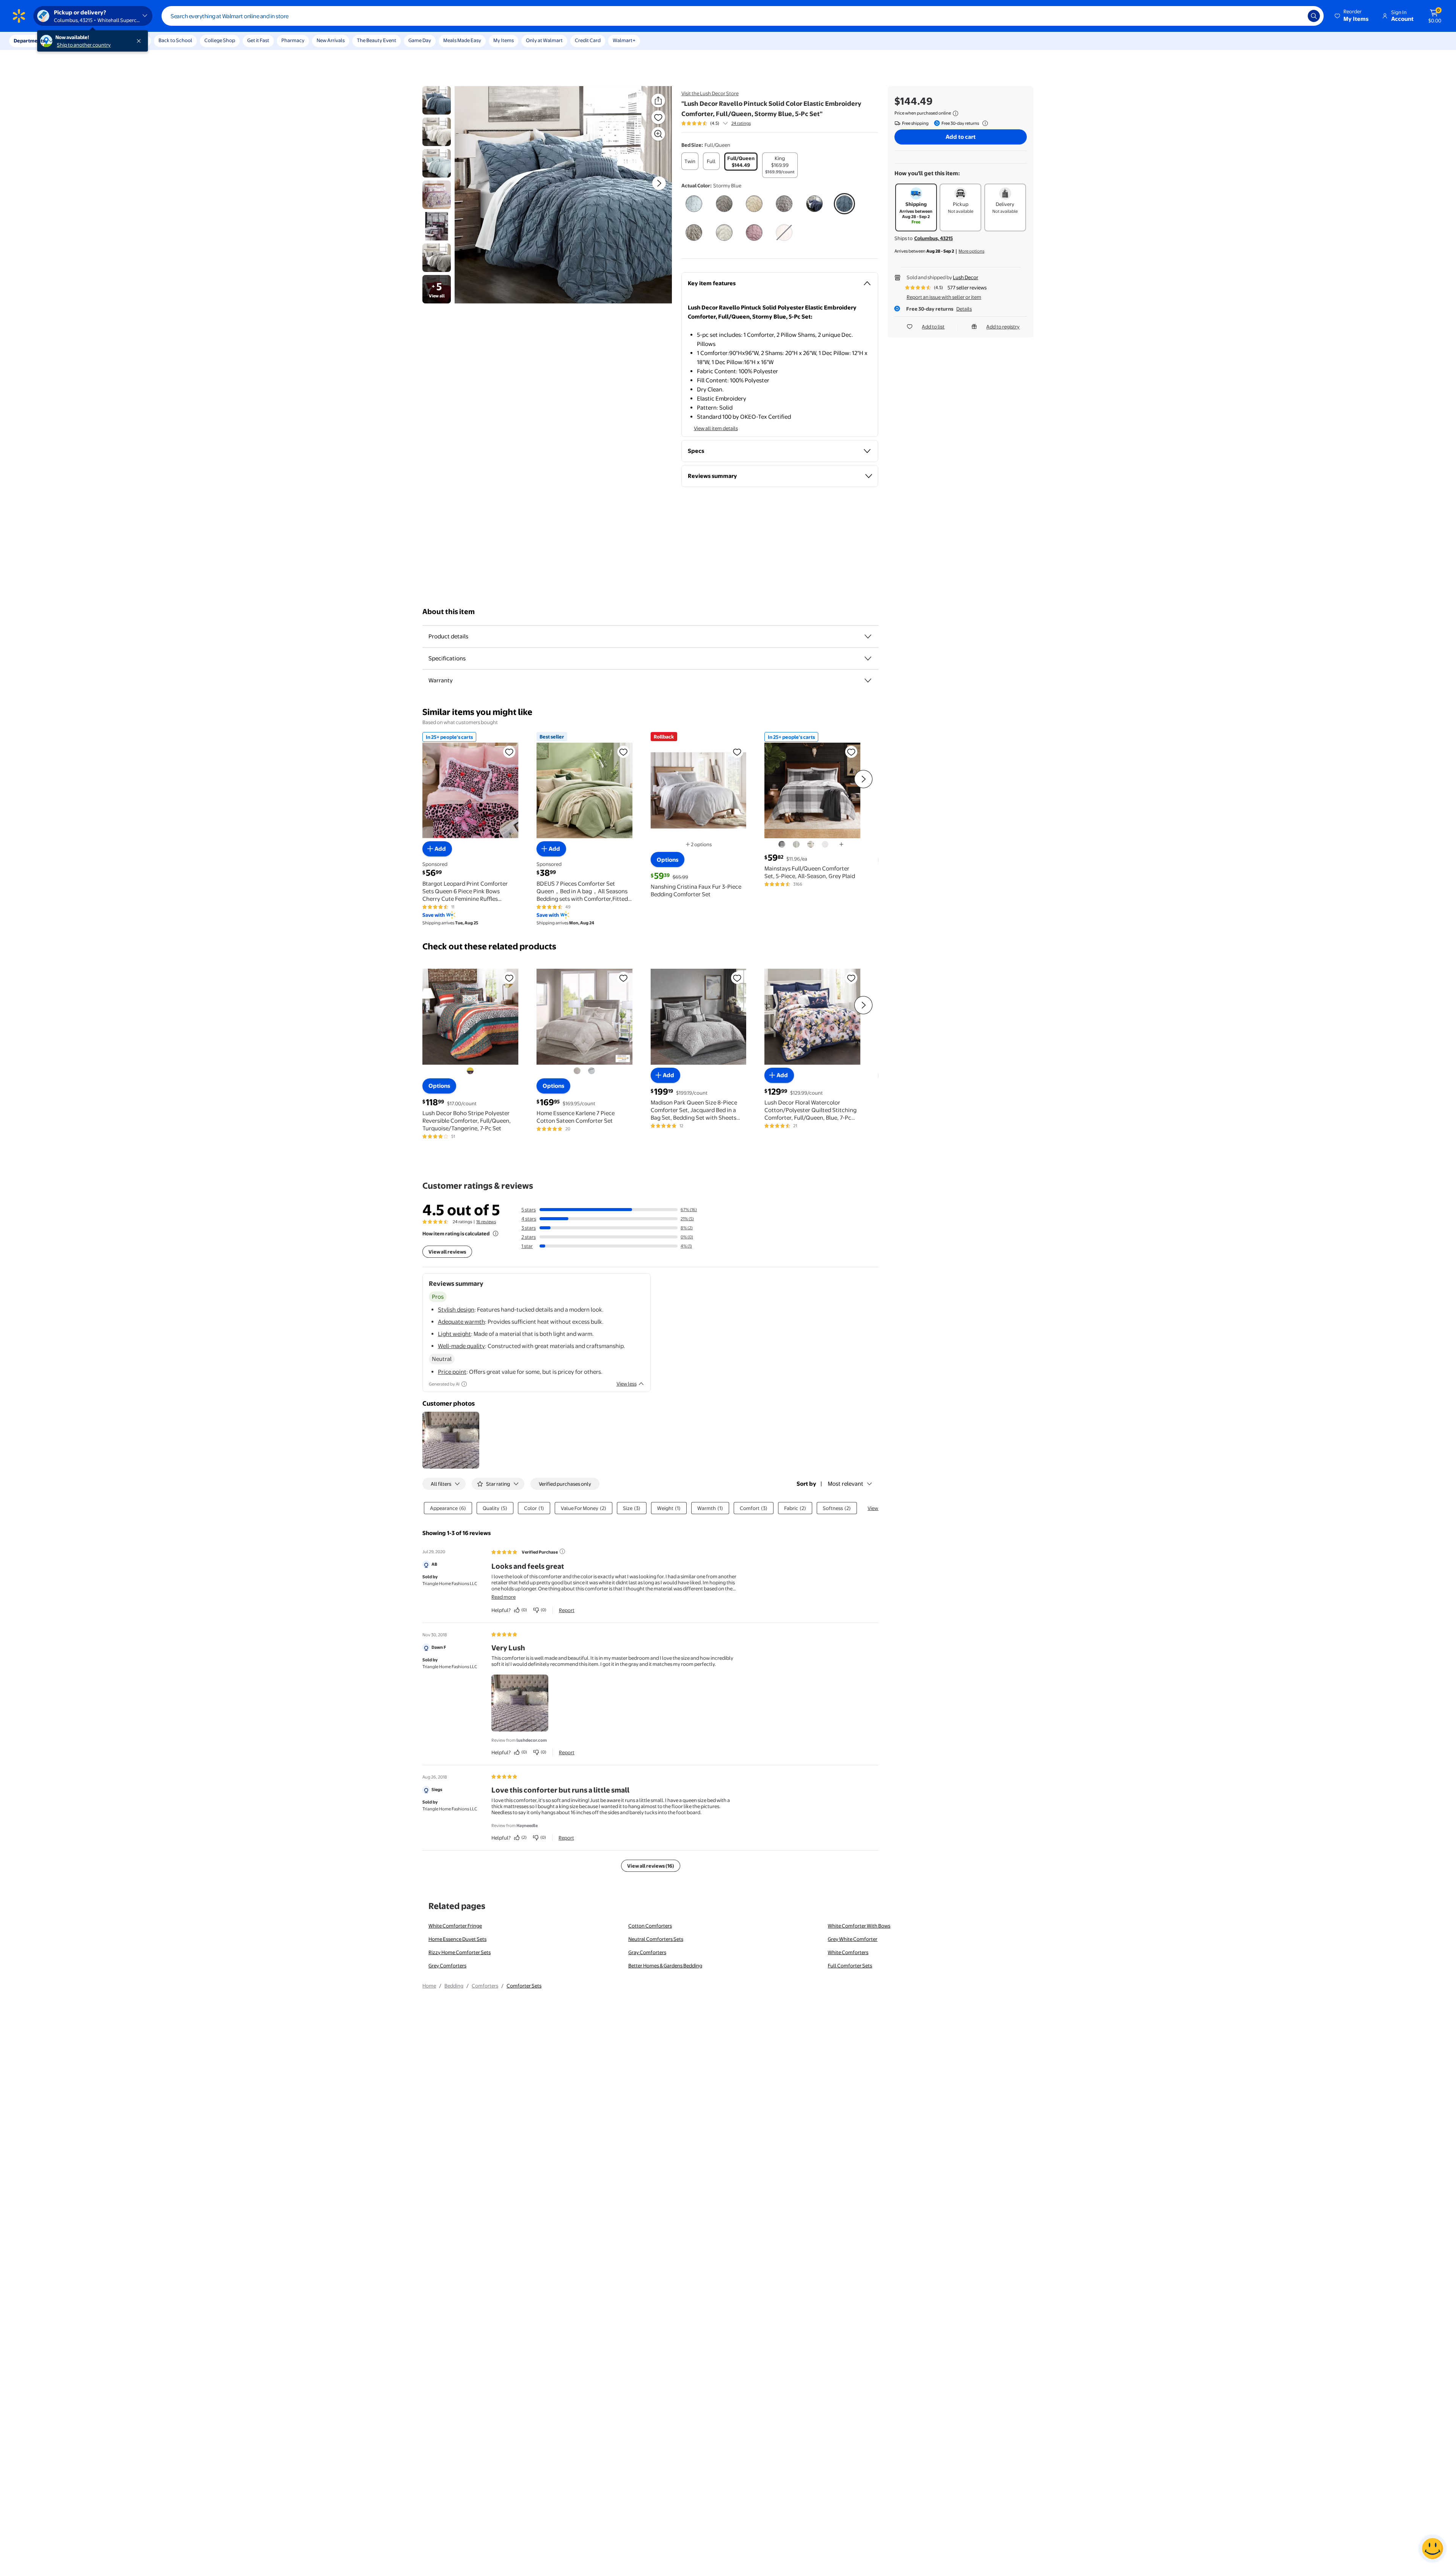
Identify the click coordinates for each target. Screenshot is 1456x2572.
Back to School (175, 40)
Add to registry (1003, 327)
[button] (1352, 16)
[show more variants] (841, 844)
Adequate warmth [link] (461, 1322)
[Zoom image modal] (658, 134)
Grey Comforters (447, 1966)
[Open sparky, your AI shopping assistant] (1432, 2548)
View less (627, 1384)
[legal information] (955, 113)
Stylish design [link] (456, 1310)
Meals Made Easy (462, 40)
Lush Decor (966, 277)
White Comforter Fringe (455, 1926)
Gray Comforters (647, 1952)
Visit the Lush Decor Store (710, 93)
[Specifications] (868, 658)
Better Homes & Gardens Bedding (665, 1966)
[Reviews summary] (725, 123)
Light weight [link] (454, 1334)
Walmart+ (624, 40)
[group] (716, 123)
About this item (449, 612)
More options (971, 251)
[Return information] (984, 123)
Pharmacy (293, 40)
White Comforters (848, 1952)
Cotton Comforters (650, 1926)
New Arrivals (331, 40)
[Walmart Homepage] (19, 16)
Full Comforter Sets (850, 1966)
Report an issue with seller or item (944, 297)
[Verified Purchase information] (562, 1551)
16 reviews (486, 1222)
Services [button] (76, 41)
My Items (504, 40)
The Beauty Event (377, 40)
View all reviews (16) (651, 1866)
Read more (504, 1597)
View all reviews (447, 1252)
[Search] (1314, 16)
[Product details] (868, 636)
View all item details (716, 428)
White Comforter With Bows (859, 1926)
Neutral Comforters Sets (656, 1939)
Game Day (420, 40)
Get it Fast (258, 40)
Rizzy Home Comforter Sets (460, 1952)
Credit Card (588, 40)
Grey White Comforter (853, 1939)
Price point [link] (452, 1372)
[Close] (140, 41)
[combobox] (743, 16)
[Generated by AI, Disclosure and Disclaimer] (464, 1384)
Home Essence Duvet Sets (457, 1939)
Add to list (933, 327)
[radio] (690, 161)
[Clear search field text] (1296, 16)
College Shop (220, 40)
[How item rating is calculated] (496, 1233)
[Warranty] (868, 680)
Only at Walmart (544, 40)
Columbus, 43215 (934, 238)
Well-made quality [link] (461, 1346)
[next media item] (659, 183)
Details (964, 309)
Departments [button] (29, 41)
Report (567, 1610)
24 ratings (741, 123)
